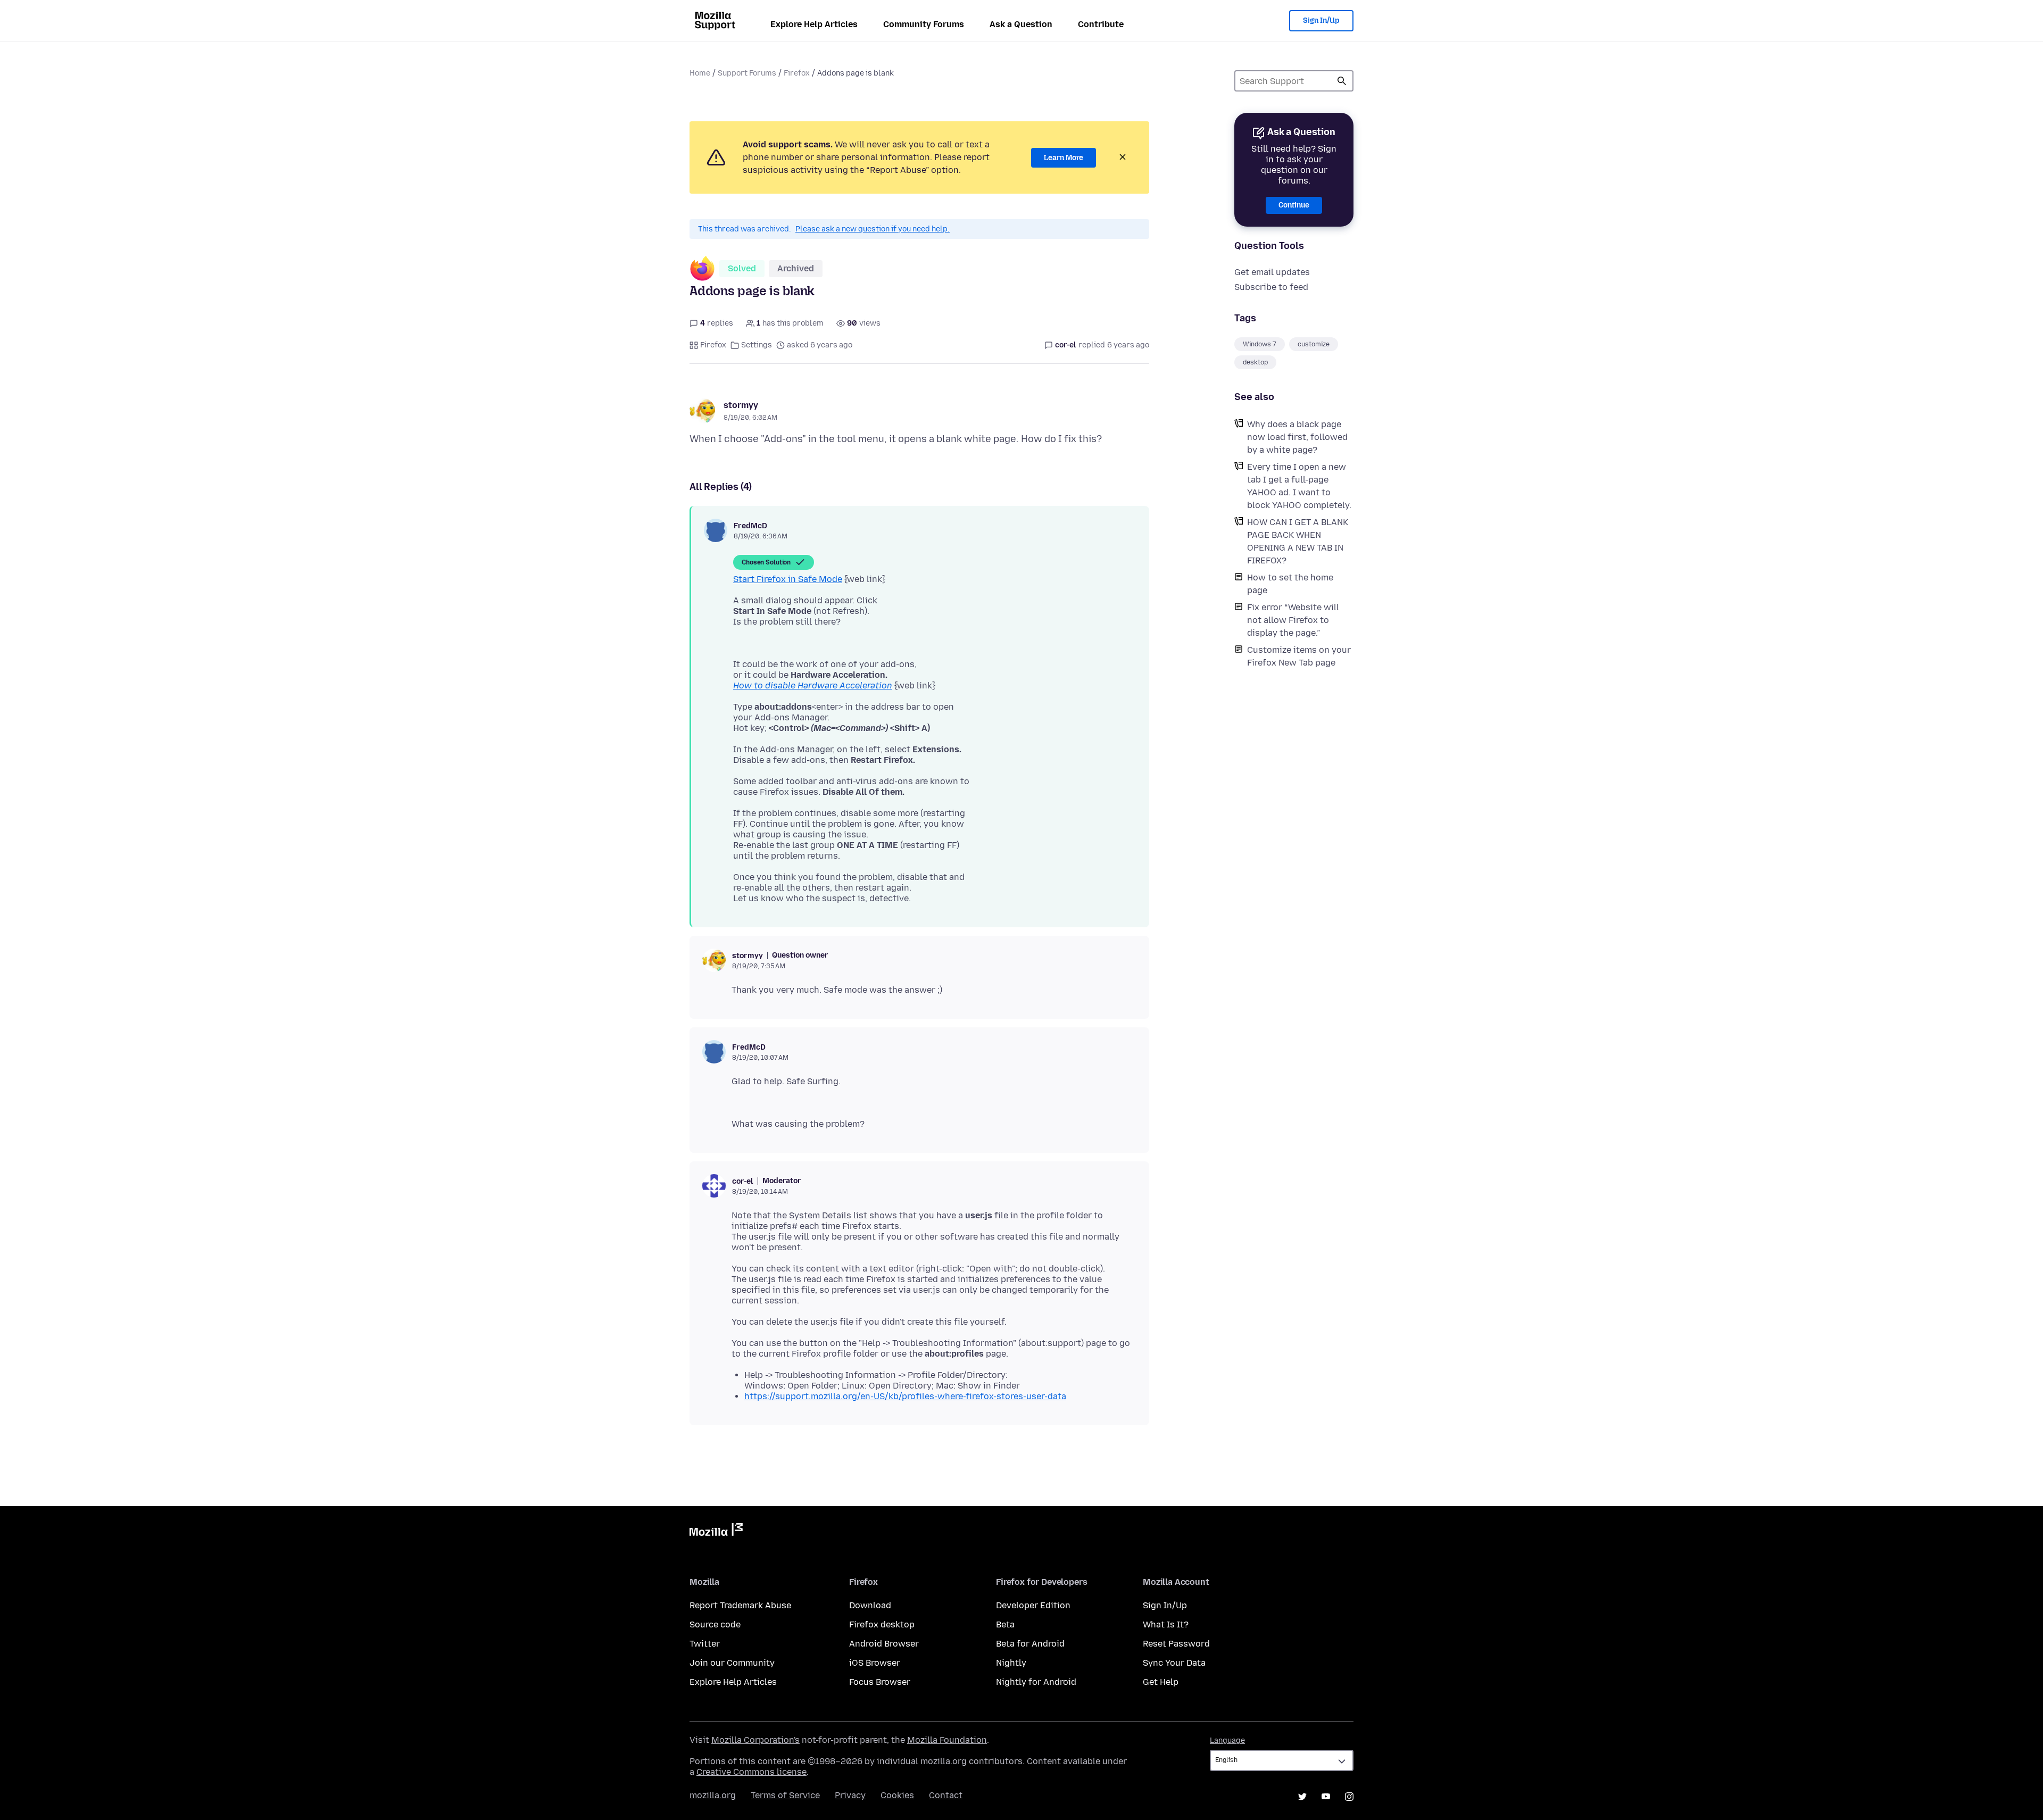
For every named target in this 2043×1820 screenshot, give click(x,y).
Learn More (1064, 158)
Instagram (1349, 1797)
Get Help (1161, 1682)
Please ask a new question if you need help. (873, 229)
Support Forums (747, 73)
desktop (1255, 362)
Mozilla (716, 1532)
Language (1227, 1740)
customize (1314, 344)
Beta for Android (1030, 1644)
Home (700, 73)
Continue (1294, 205)
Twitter (705, 1644)
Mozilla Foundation (947, 1740)
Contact (946, 1795)
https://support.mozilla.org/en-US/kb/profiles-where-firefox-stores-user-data (905, 1396)
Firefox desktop (882, 1624)
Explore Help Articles (814, 24)
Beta (1005, 1624)
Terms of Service (785, 1795)
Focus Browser (880, 1682)
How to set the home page (1290, 584)
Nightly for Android (1036, 1682)
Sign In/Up (1321, 20)
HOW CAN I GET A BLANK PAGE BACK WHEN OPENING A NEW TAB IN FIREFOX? (1298, 541)
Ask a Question (1021, 24)
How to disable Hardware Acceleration (813, 685)
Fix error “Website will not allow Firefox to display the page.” (1293, 620)
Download (870, 1605)
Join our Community (732, 1663)
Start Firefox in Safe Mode (788, 579)
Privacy (850, 1795)
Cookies (897, 1795)
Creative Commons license (751, 1772)
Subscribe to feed (1271, 287)
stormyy (741, 405)
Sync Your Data (1174, 1663)
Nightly (1011, 1663)
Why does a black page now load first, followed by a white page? (1297, 437)
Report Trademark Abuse (740, 1605)
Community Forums (924, 24)
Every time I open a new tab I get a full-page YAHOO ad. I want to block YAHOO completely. (1299, 486)
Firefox (797, 73)
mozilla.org (713, 1795)
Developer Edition (1033, 1605)
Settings (757, 345)
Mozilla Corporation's (755, 1740)
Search (1342, 81)
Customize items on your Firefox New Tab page (1299, 656)
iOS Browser (875, 1663)
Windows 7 (1260, 344)
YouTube (1326, 1797)
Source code (715, 1624)
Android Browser (884, 1644)
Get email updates (1272, 272)
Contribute (1101, 24)
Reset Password (1176, 1644)
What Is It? (1166, 1624)
